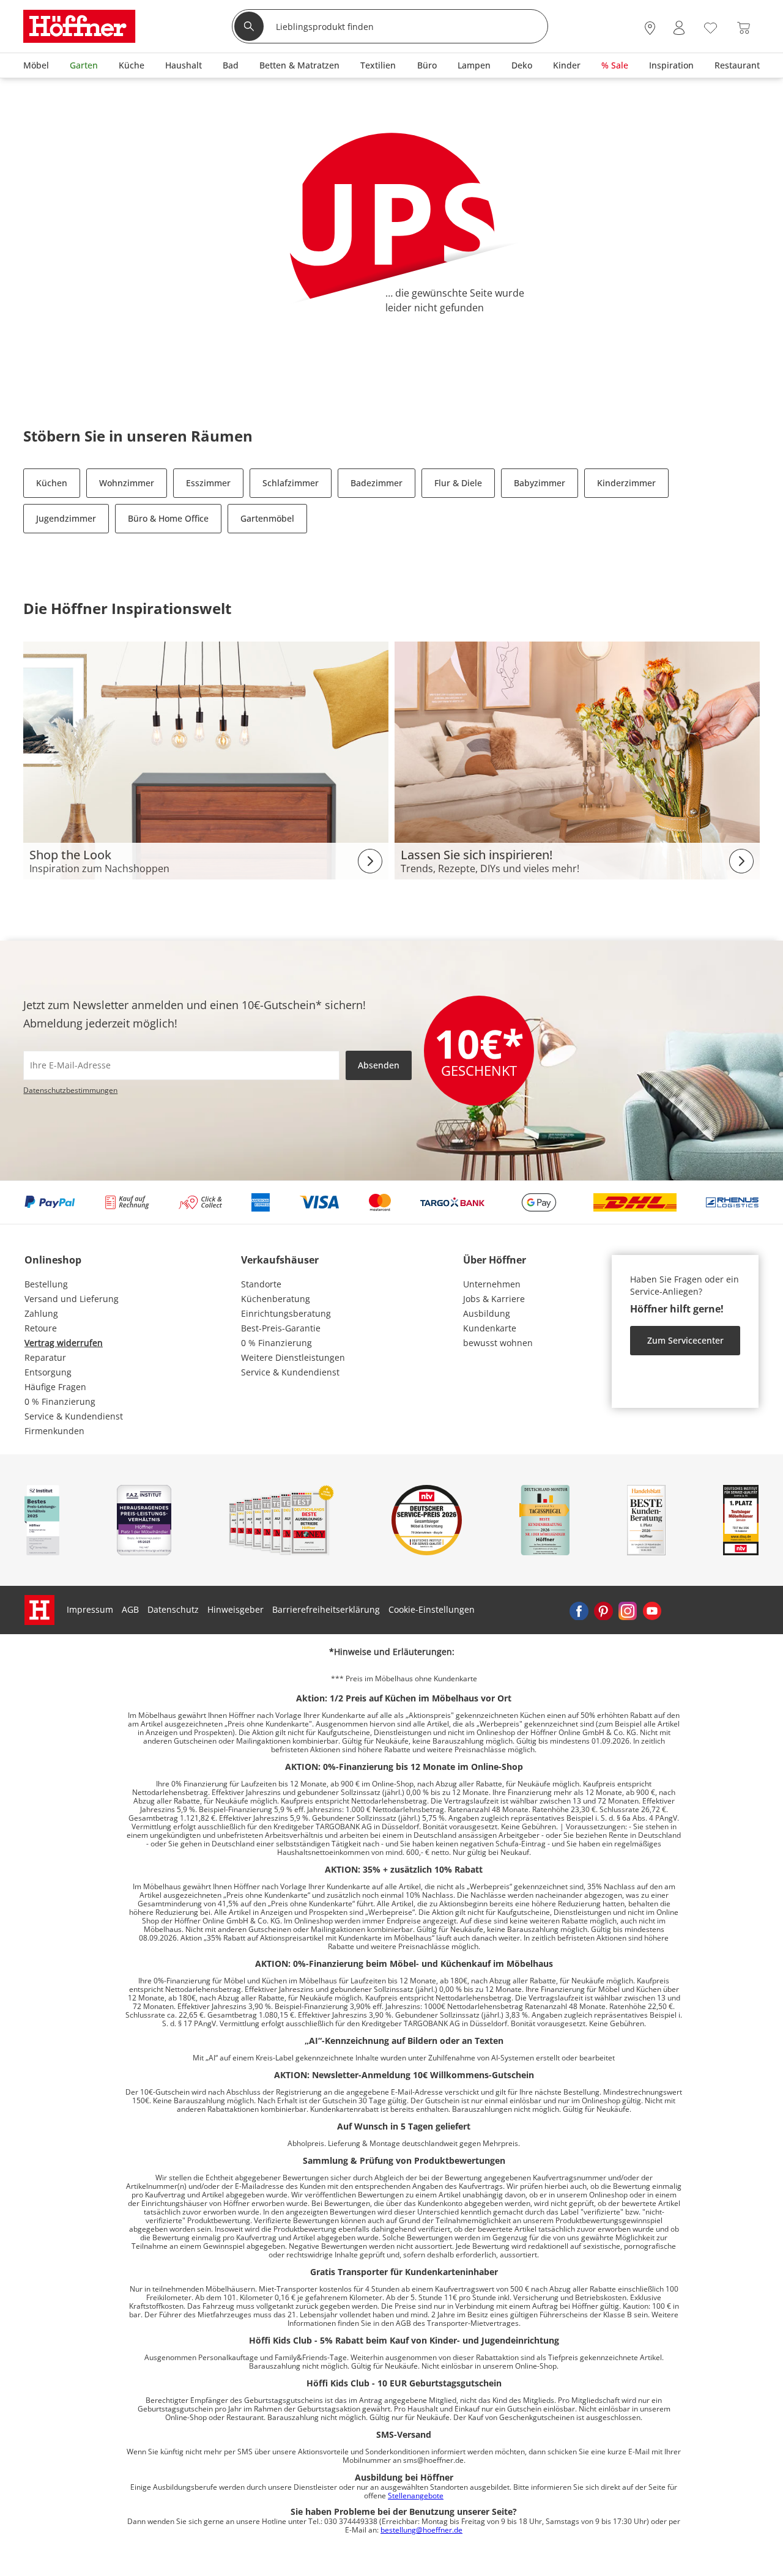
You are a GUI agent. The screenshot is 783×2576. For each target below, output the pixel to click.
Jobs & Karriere (494, 1299)
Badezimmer (377, 483)
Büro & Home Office (168, 518)
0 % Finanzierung (60, 1401)
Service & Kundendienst (74, 1416)
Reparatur (45, 1357)
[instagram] (628, 1610)
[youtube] (652, 1610)
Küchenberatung (276, 1299)
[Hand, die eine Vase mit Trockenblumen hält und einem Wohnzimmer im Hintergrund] (577, 759)
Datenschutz (173, 1609)
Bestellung (46, 1284)
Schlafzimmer (291, 483)
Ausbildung (487, 1313)
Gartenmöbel (267, 518)
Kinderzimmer (626, 483)
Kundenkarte (490, 1328)
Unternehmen (492, 1284)
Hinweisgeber (236, 1609)
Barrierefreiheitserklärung (326, 1609)
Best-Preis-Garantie (281, 1328)
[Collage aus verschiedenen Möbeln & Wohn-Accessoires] (206, 759)
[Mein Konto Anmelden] (679, 28)
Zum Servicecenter (685, 1340)
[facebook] (579, 1610)
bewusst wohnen (498, 1343)
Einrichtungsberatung (286, 1313)
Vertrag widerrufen (64, 1343)
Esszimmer (208, 483)
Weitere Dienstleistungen (293, 1357)
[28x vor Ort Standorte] (650, 28)
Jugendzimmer (66, 518)
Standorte (261, 1284)
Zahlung (41, 1313)
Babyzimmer (540, 483)
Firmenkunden (54, 1431)
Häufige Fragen (55, 1387)
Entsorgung (48, 1372)
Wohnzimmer (127, 483)
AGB (130, 1609)
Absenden (379, 1065)
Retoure (41, 1328)
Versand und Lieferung (72, 1299)
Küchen (52, 483)
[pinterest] (603, 1610)
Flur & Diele (458, 483)
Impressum (90, 1609)
